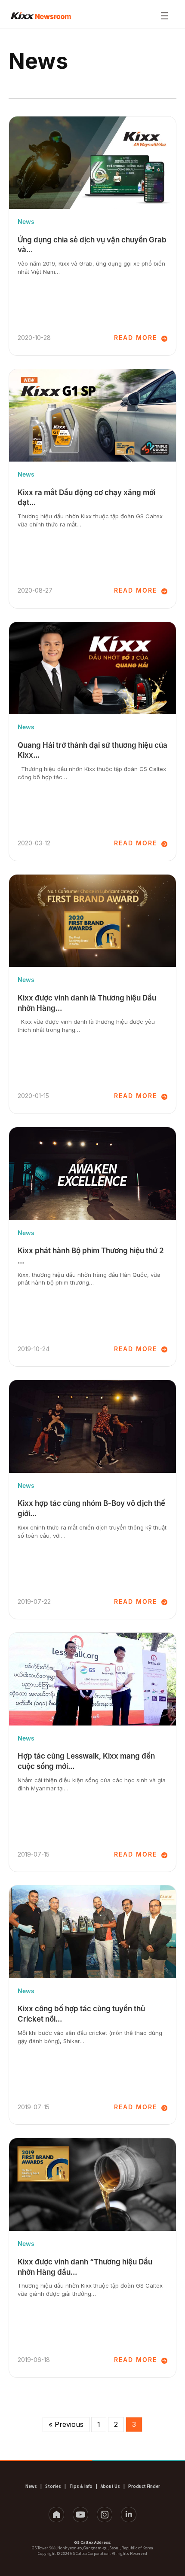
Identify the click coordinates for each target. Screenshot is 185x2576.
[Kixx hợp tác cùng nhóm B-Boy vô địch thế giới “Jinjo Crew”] (92, 1426)
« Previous (66, 2424)
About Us (110, 2486)
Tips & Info (81, 2486)
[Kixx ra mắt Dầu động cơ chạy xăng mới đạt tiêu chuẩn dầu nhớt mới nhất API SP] (92, 416)
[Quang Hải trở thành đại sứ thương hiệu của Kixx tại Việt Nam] (92, 668)
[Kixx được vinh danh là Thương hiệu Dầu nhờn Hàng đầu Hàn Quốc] (92, 921)
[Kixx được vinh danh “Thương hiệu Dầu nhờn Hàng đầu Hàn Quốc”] (92, 2184)
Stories (53, 2486)
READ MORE (136, 338)
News (26, 222)
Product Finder (144, 2486)
